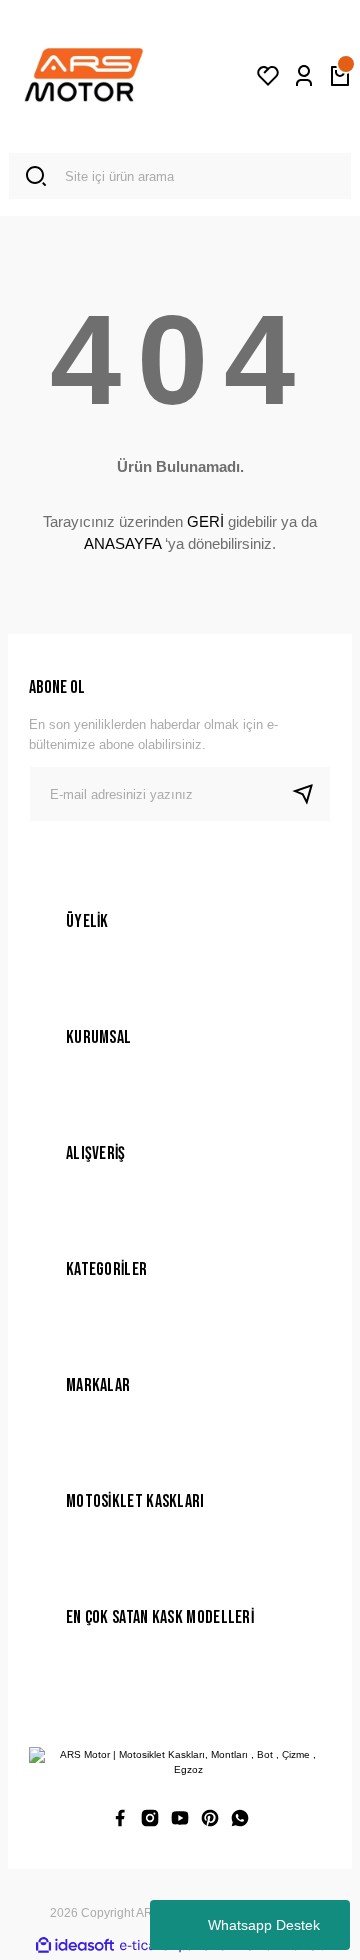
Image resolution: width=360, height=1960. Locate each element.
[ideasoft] (75, 1946)
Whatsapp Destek (264, 1925)
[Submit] (311, 794)
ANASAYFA (122, 543)
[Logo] (84, 76)
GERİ (205, 521)
